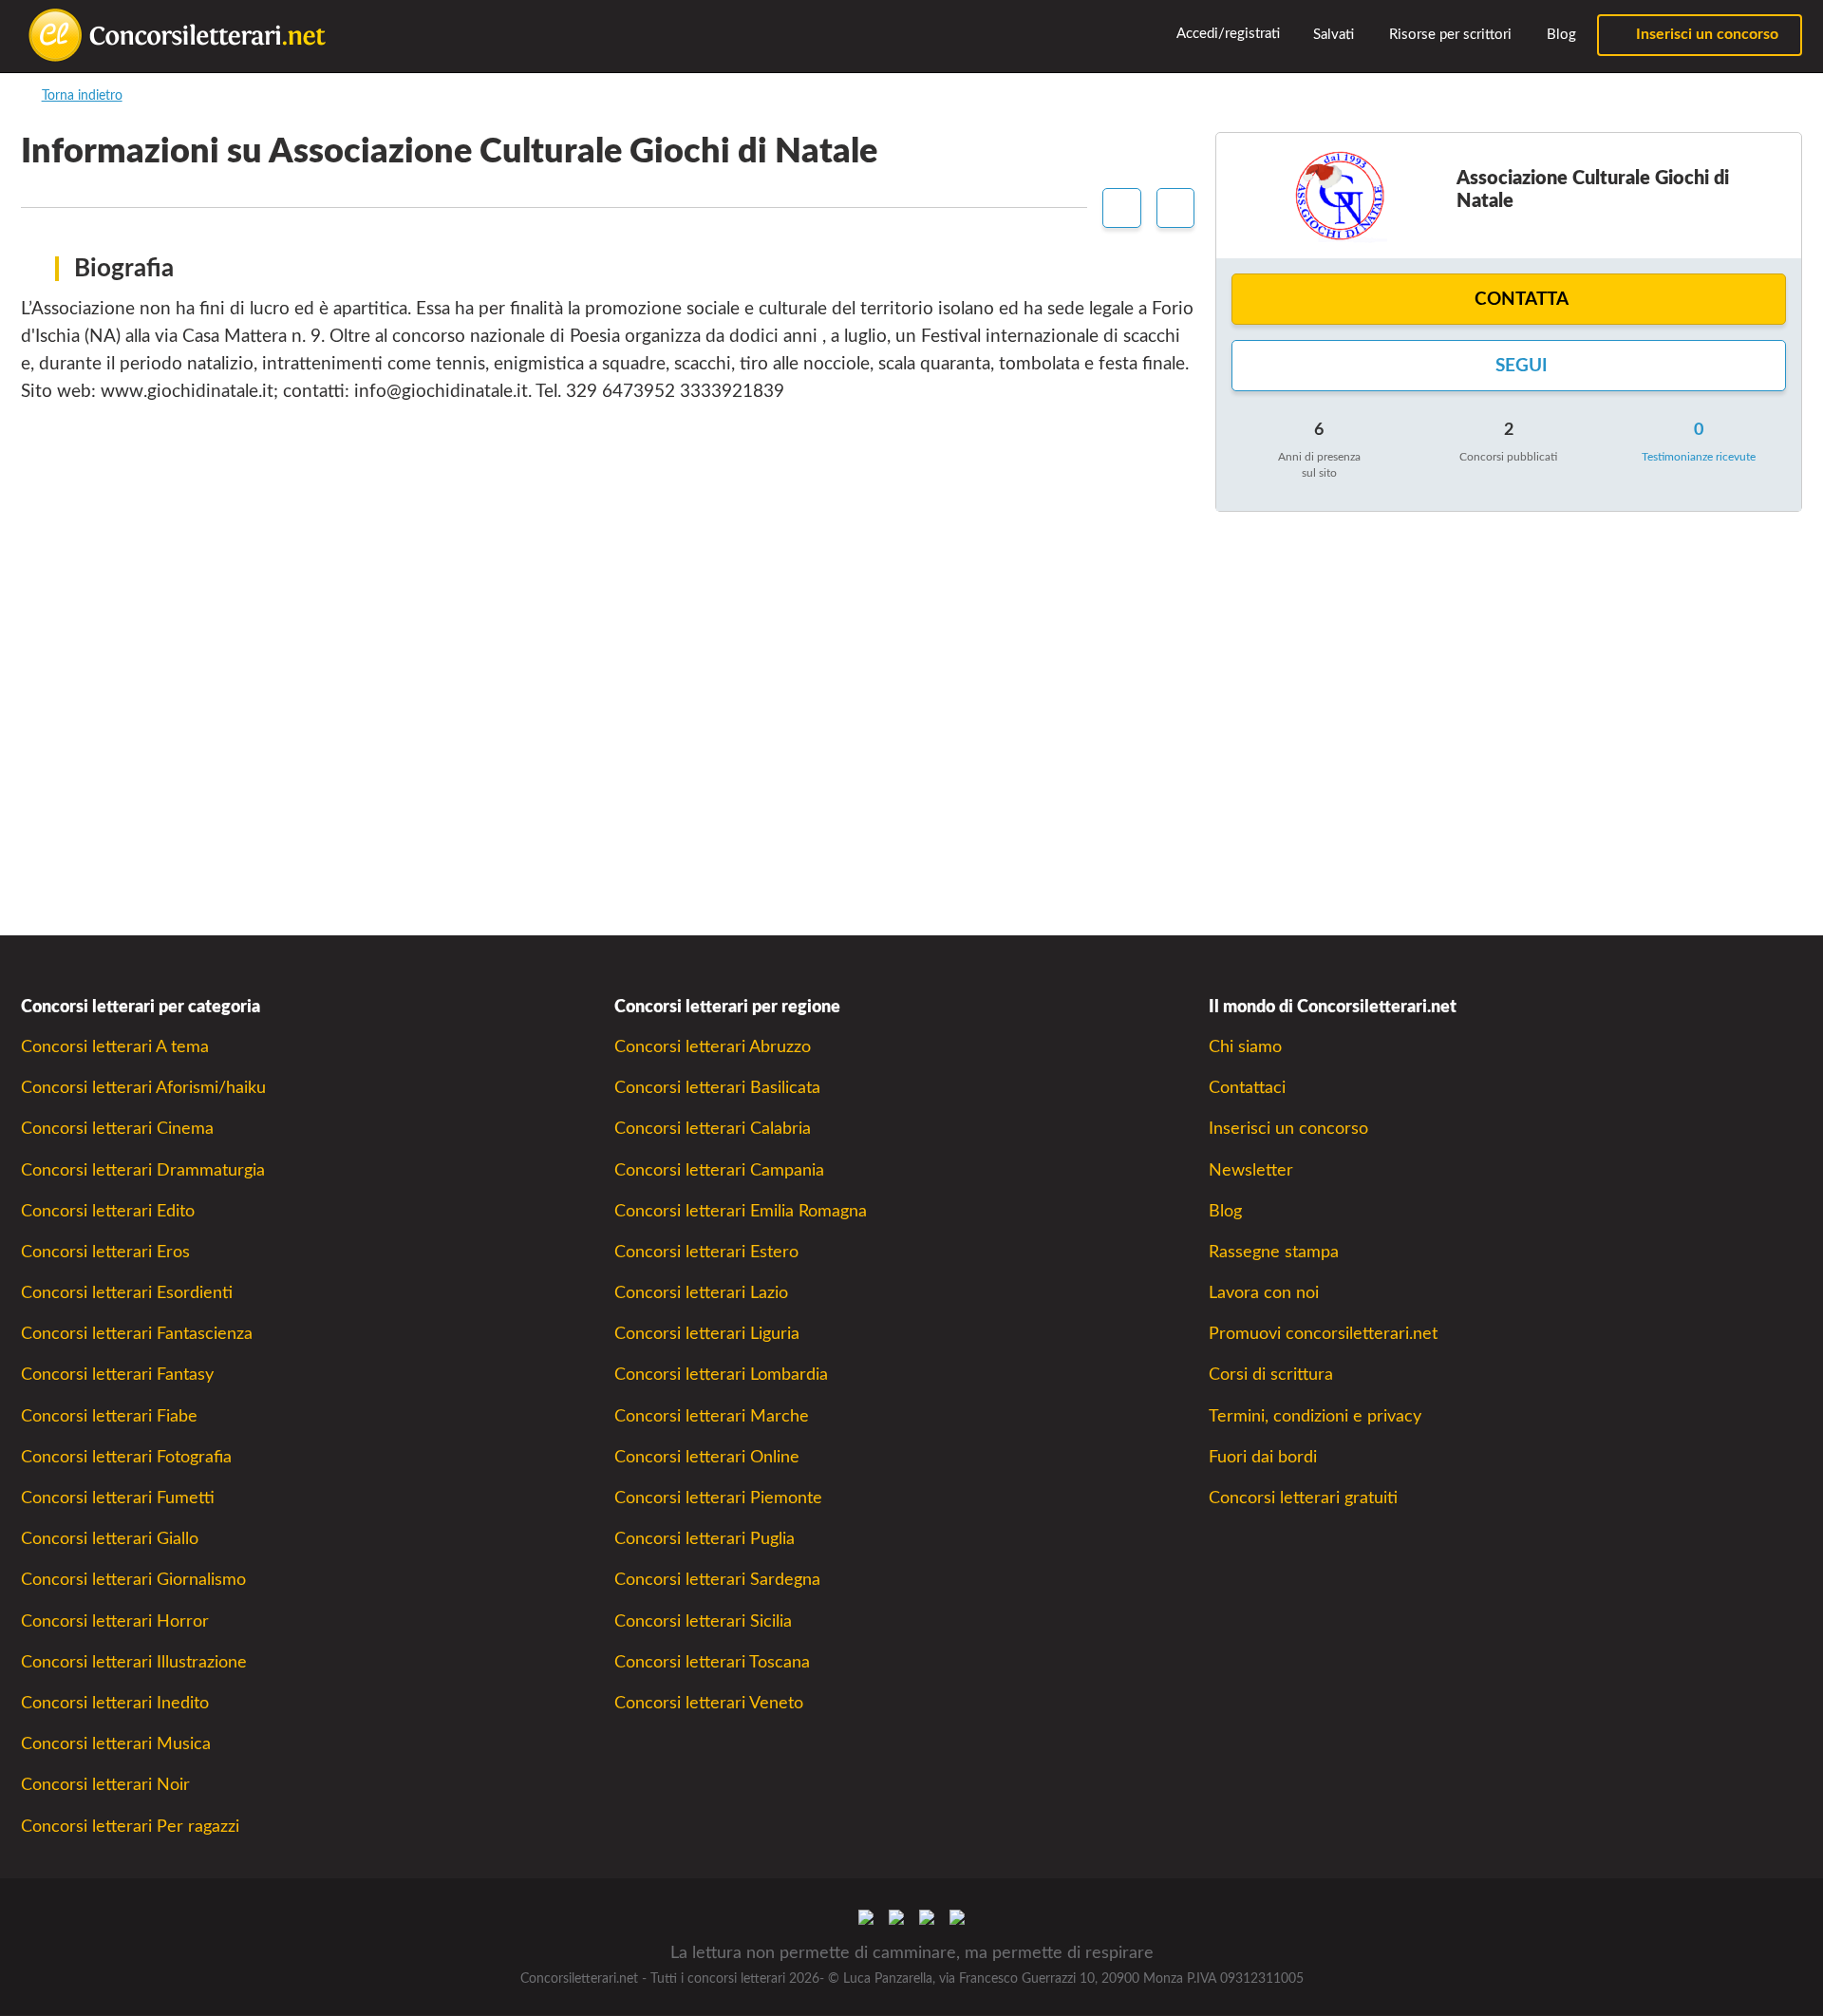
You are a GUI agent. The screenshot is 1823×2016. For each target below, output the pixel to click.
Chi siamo (1245, 1047)
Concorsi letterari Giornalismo (133, 1580)
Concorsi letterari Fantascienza (137, 1334)
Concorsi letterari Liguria (707, 1334)
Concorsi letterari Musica (116, 1744)
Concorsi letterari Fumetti (118, 1498)
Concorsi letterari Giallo (110, 1539)
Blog (1560, 35)
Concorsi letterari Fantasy (117, 1375)
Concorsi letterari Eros (105, 1252)
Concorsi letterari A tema (115, 1047)
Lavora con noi (1264, 1293)
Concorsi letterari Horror (115, 1621)
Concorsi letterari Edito (108, 1211)
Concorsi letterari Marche (712, 1416)
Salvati (1332, 35)
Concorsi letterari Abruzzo (713, 1047)
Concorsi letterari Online (707, 1457)
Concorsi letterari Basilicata (717, 1088)
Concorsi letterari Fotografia (126, 1457)
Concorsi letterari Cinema (117, 1129)
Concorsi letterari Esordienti (127, 1293)
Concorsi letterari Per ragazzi (130, 1827)
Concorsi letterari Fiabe (109, 1416)
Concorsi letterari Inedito (115, 1703)
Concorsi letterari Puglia (705, 1539)
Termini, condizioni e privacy (1315, 1416)
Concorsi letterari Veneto (709, 1703)
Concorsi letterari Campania (719, 1170)
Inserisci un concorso (1705, 34)
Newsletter (1251, 1170)
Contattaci (1247, 1088)
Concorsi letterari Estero (706, 1252)
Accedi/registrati (1227, 34)
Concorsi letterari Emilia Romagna (741, 1211)
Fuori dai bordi (1263, 1457)
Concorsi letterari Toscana (712, 1662)
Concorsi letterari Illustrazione (134, 1662)
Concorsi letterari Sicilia (703, 1621)
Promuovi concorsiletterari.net (1323, 1334)
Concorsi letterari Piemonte (718, 1498)
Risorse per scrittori (1448, 35)
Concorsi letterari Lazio (701, 1293)
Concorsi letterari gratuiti (1303, 1498)
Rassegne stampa (1274, 1252)
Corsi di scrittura (1271, 1375)
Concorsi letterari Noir (105, 1785)
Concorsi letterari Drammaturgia (143, 1170)
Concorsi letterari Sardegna (717, 1580)
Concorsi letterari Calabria (713, 1129)
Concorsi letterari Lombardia (721, 1375)
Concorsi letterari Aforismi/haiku (143, 1088)
